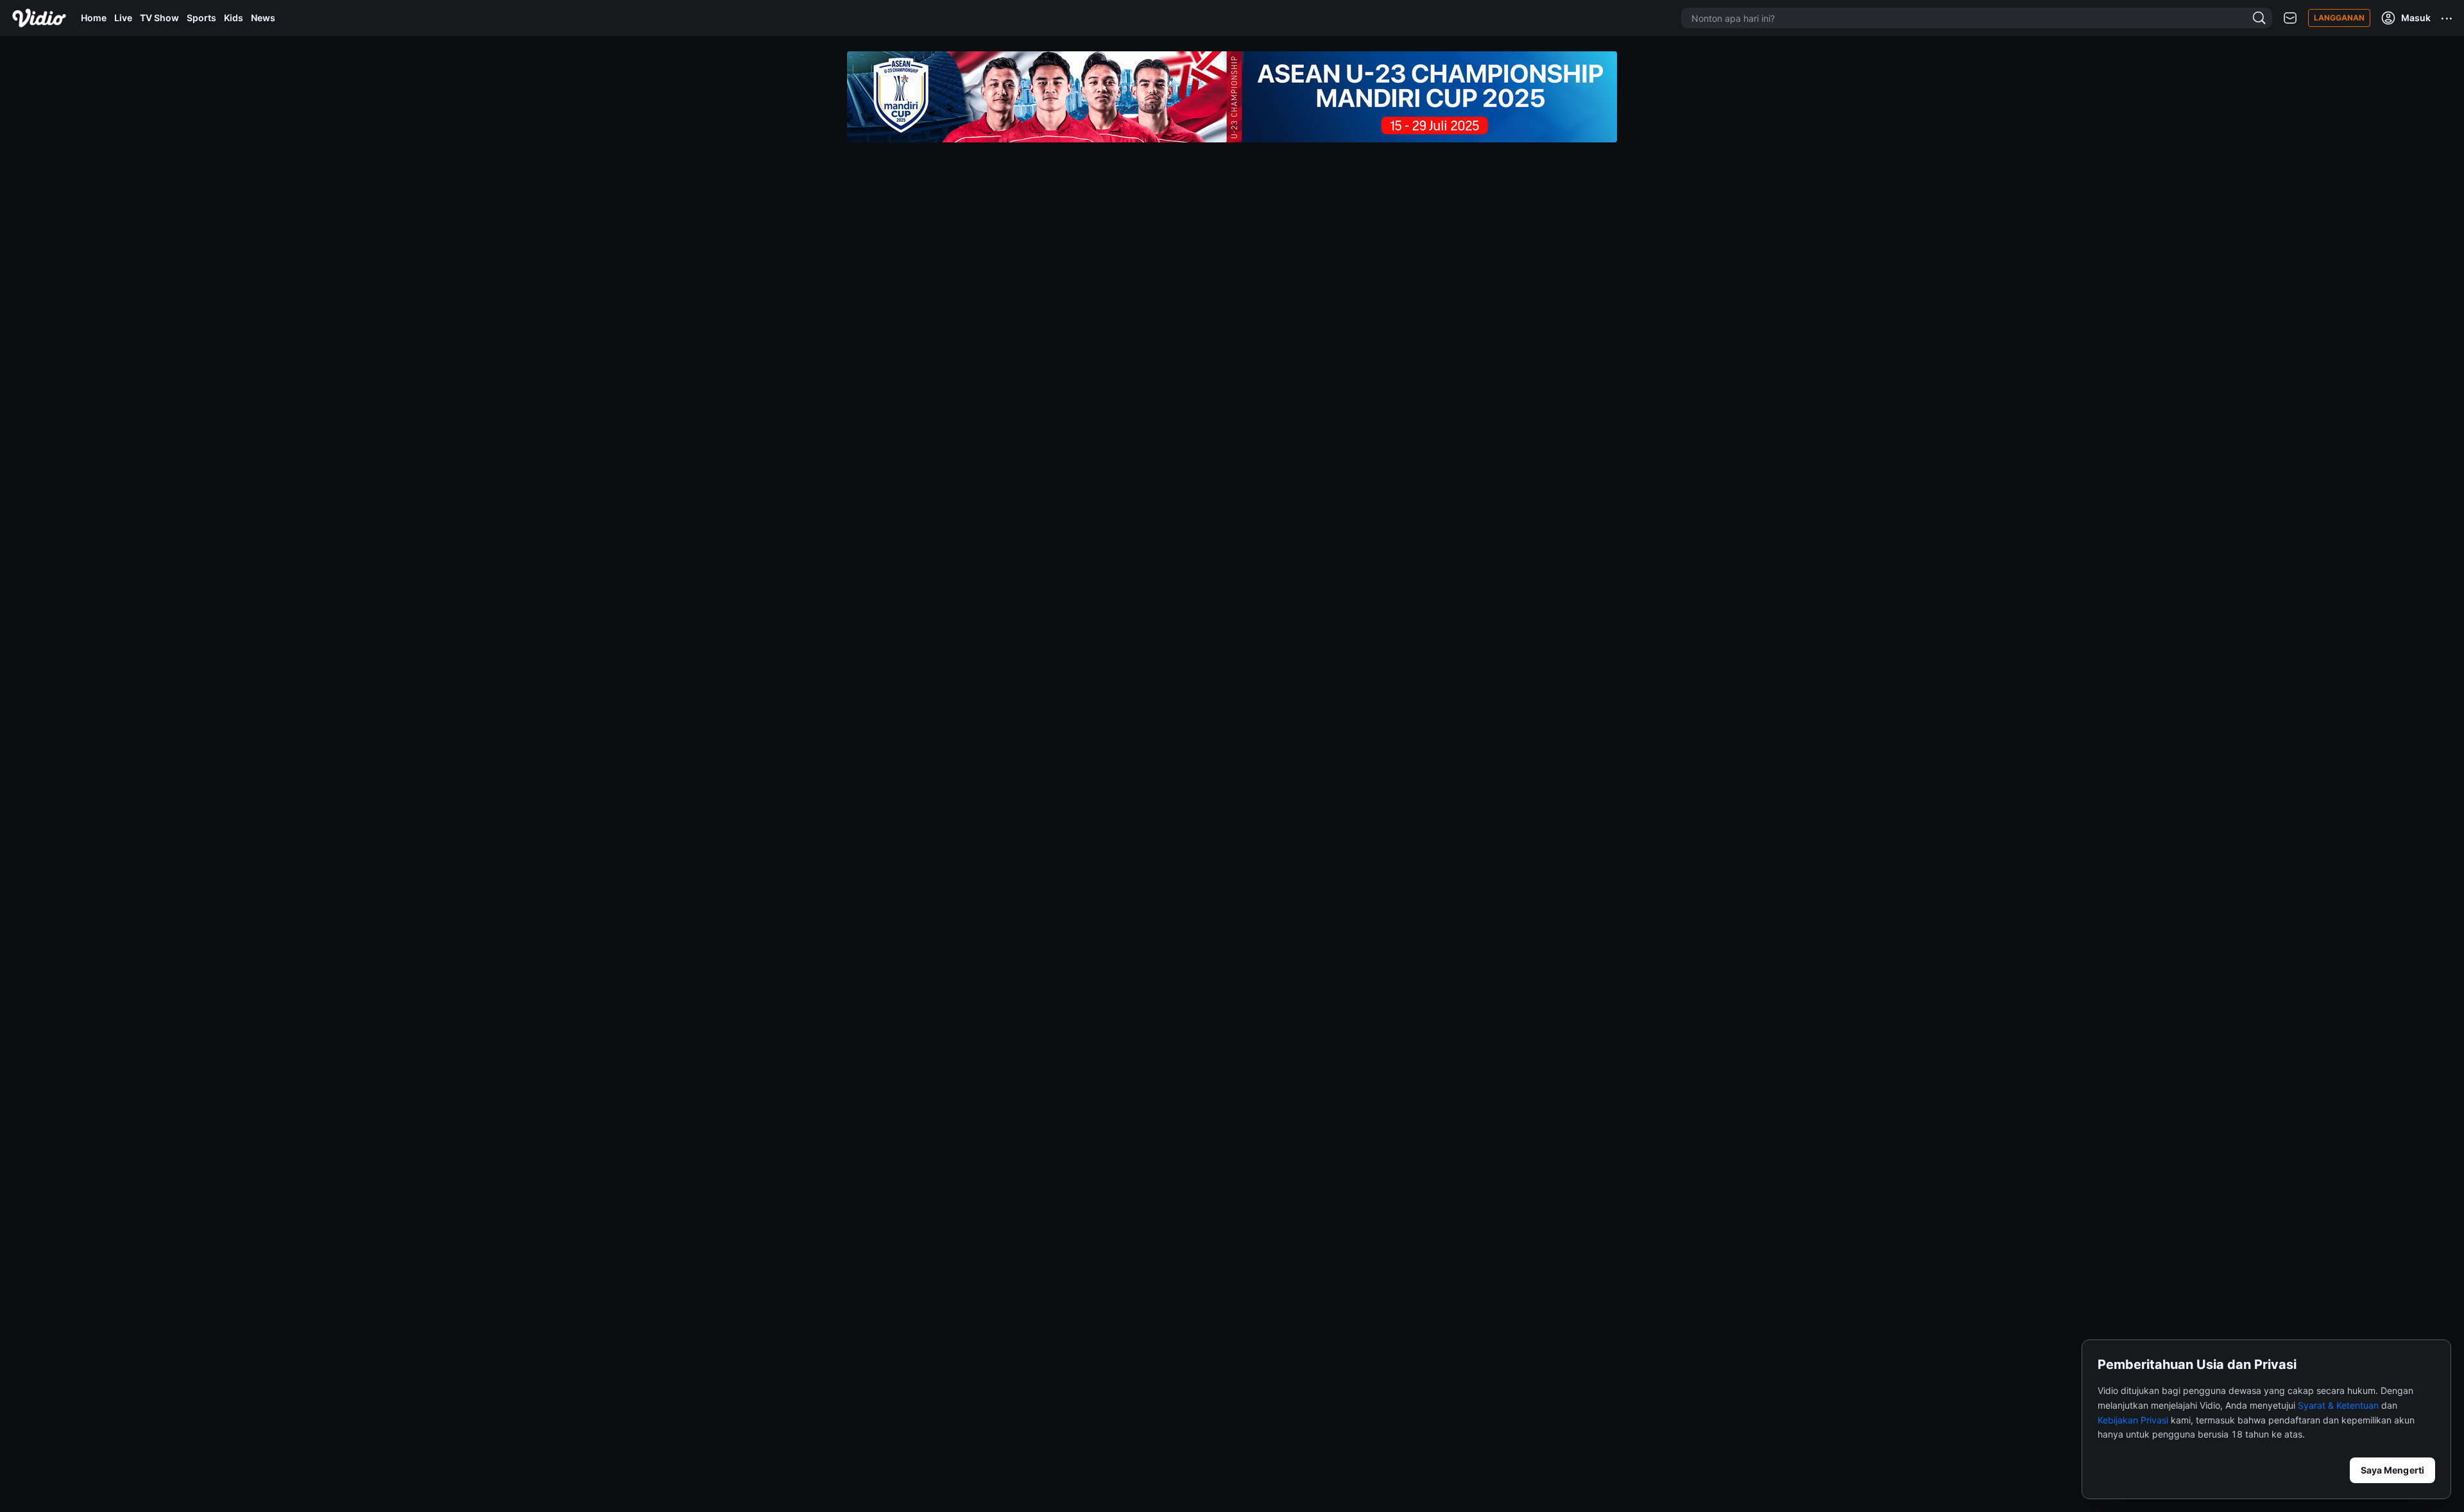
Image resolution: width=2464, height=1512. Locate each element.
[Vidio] (39, 18)
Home (94, 18)
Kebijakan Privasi (2133, 1420)
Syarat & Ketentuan (2338, 1405)
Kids (234, 18)
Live (123, 18)
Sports (201, 18)
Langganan (2339, 18)
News (263, 18)
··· (2447, 18)
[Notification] (2290, 18)
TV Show (159, 18)
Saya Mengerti (2392, 1470)
